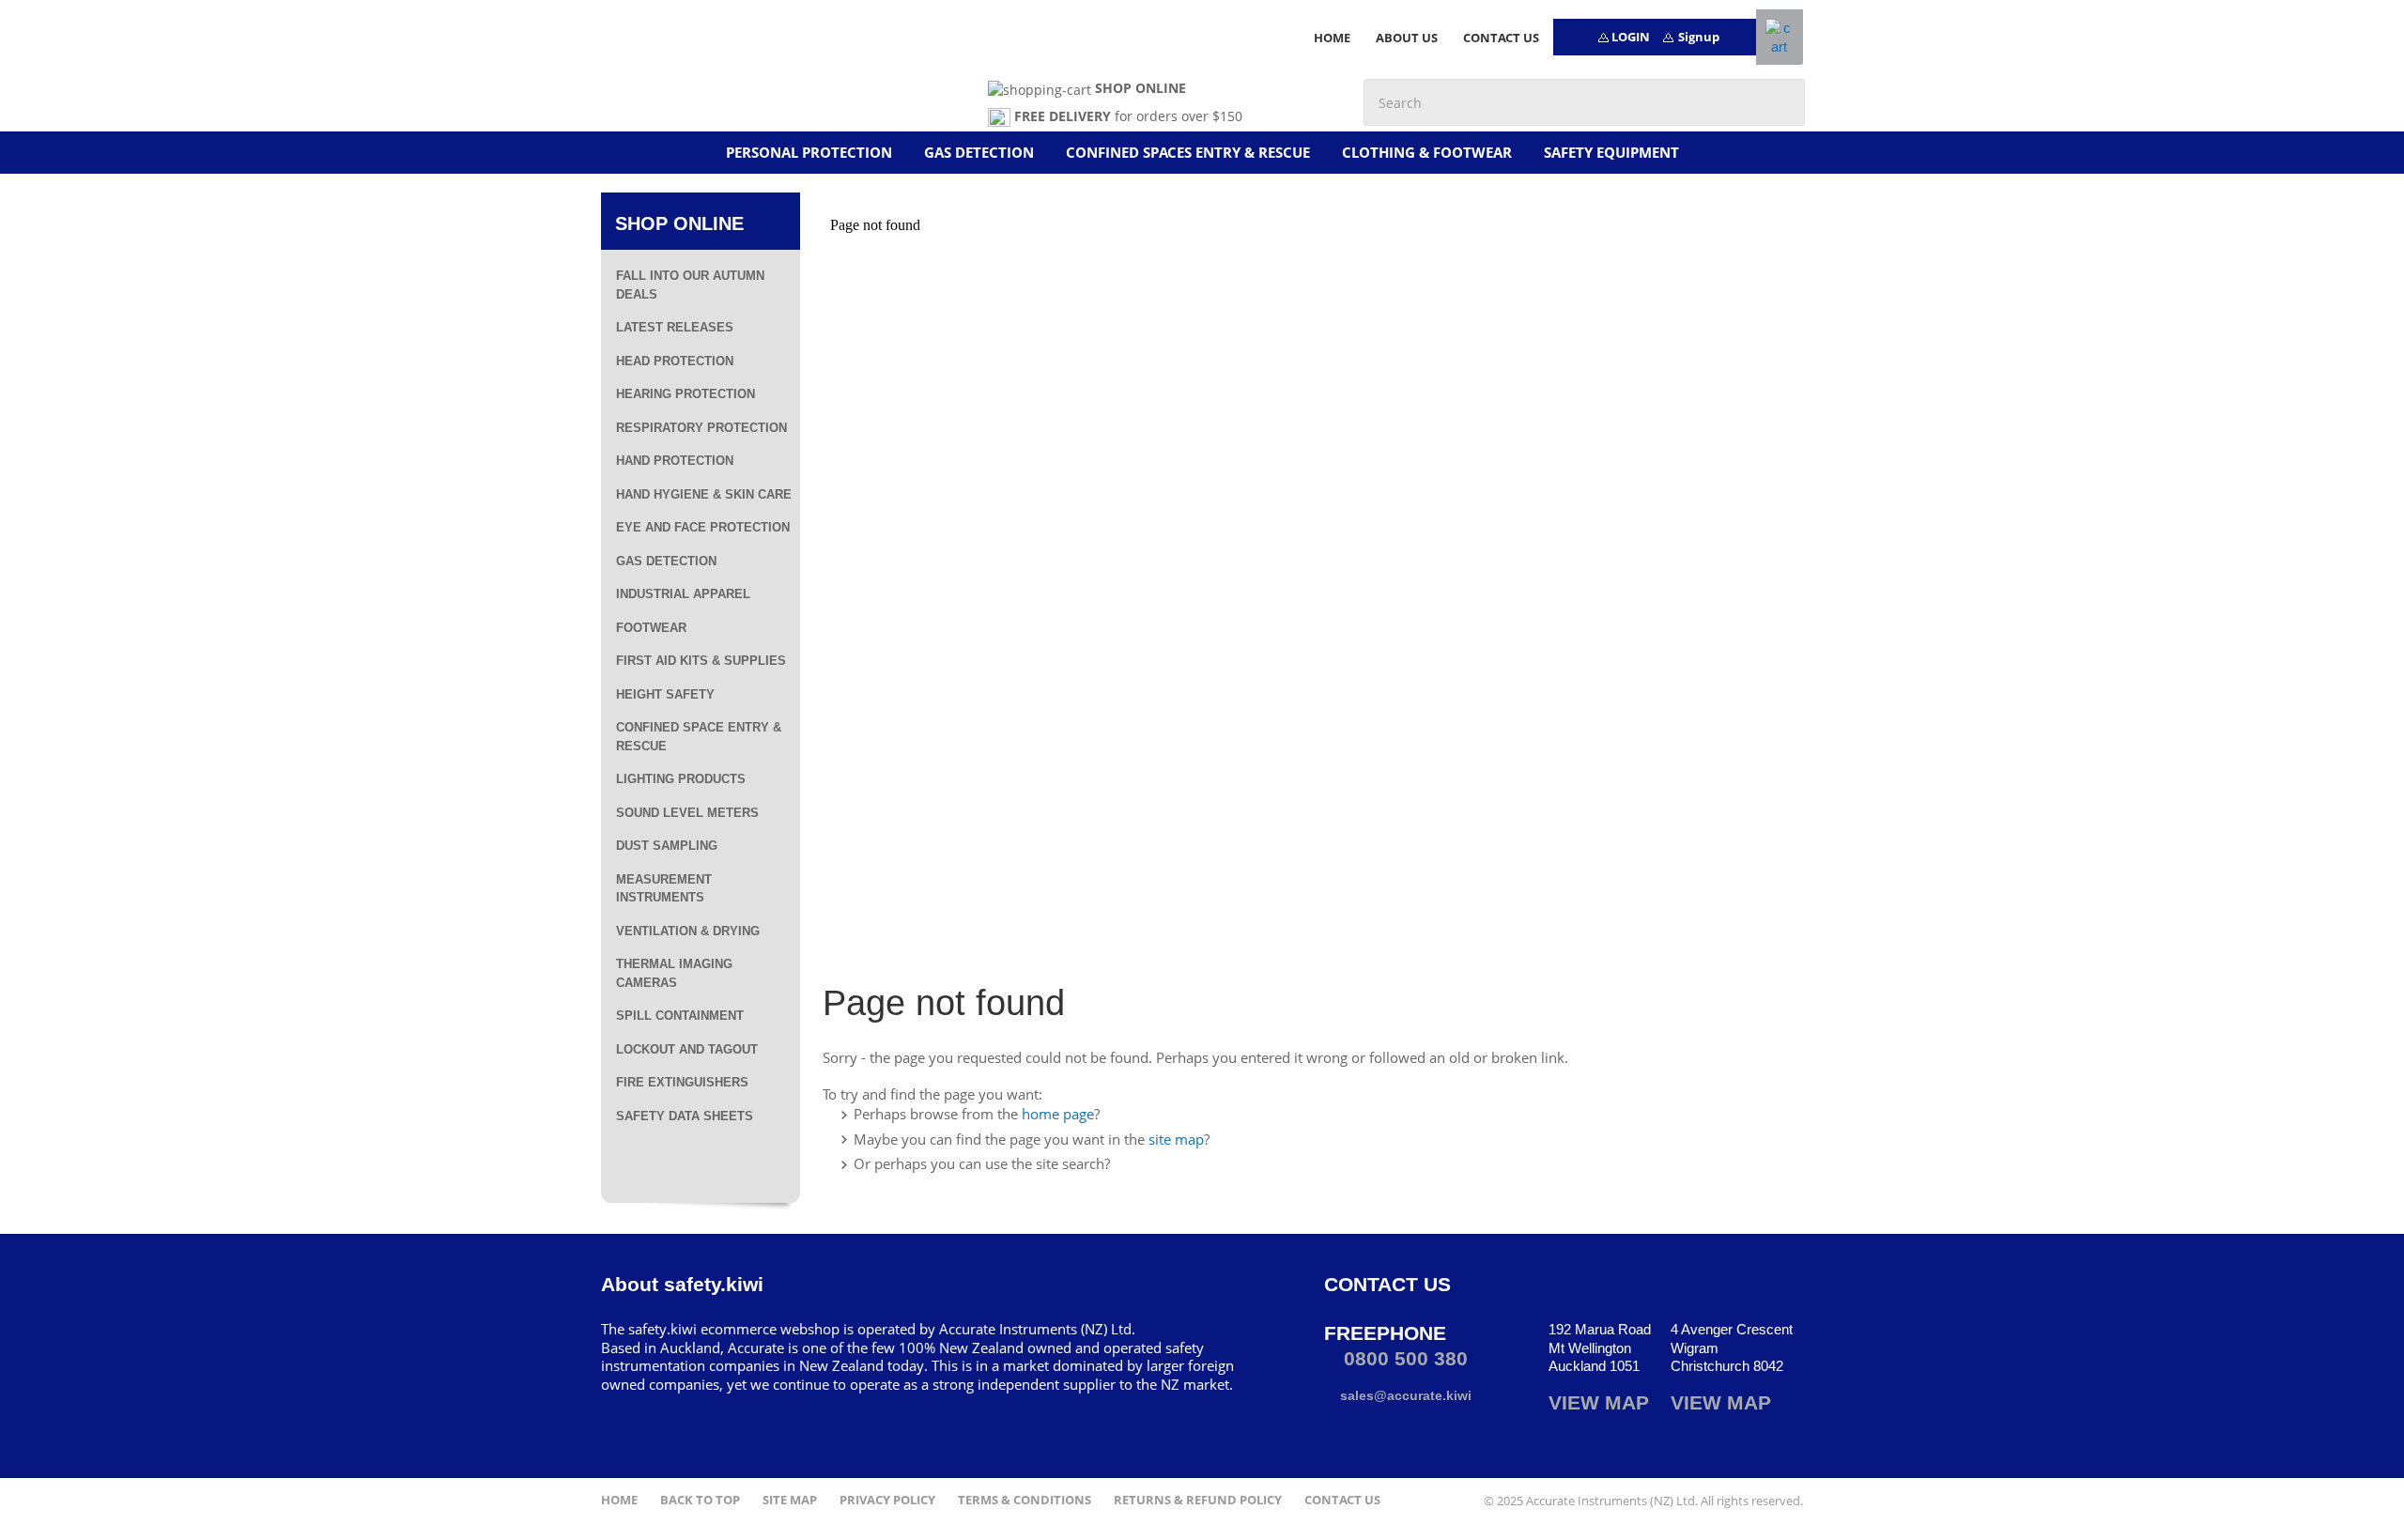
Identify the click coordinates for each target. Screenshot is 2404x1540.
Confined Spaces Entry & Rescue (1188, 152)
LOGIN (1631, 37)
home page (1058, 1114)
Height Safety (665, 694)
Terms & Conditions (1025, 1500)
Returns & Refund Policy (1198, 1500)
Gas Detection (979, 152)
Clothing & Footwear (1427, 152)
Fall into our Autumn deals (690, 285)
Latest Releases (675, 327)
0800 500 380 (1403, 1358)
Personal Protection (809, 152)
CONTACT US (1501, 38)
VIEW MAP (1599, 1402)
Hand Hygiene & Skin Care (704, 494)
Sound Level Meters (687, 813)
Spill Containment (680, 1016)
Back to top (700, 1500)
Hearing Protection (686, 394)
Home (619, 1500)
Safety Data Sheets (685, 1116)
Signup (1699, 37)
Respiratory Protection (701, 428)
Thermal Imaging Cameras (674, 973)
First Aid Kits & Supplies (701, 661)
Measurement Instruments (664, 889)
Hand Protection (675, 461)
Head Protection (675, 361)
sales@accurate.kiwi (1404, 1395)
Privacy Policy (887, 1500)
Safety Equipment (1611, 152)
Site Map (790, 1500)
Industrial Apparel (683, 594)
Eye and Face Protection (703, 527)
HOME (1332, 38)
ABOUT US (1407, 38)
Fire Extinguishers (682, 1082)
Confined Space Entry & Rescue (699, 737)
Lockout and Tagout (687, 1049)
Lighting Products (681, 779)
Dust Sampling (667, 846)
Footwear (651, 628)
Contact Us (1342, 1500)
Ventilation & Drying (688, 931)
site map (1176, 1139)
